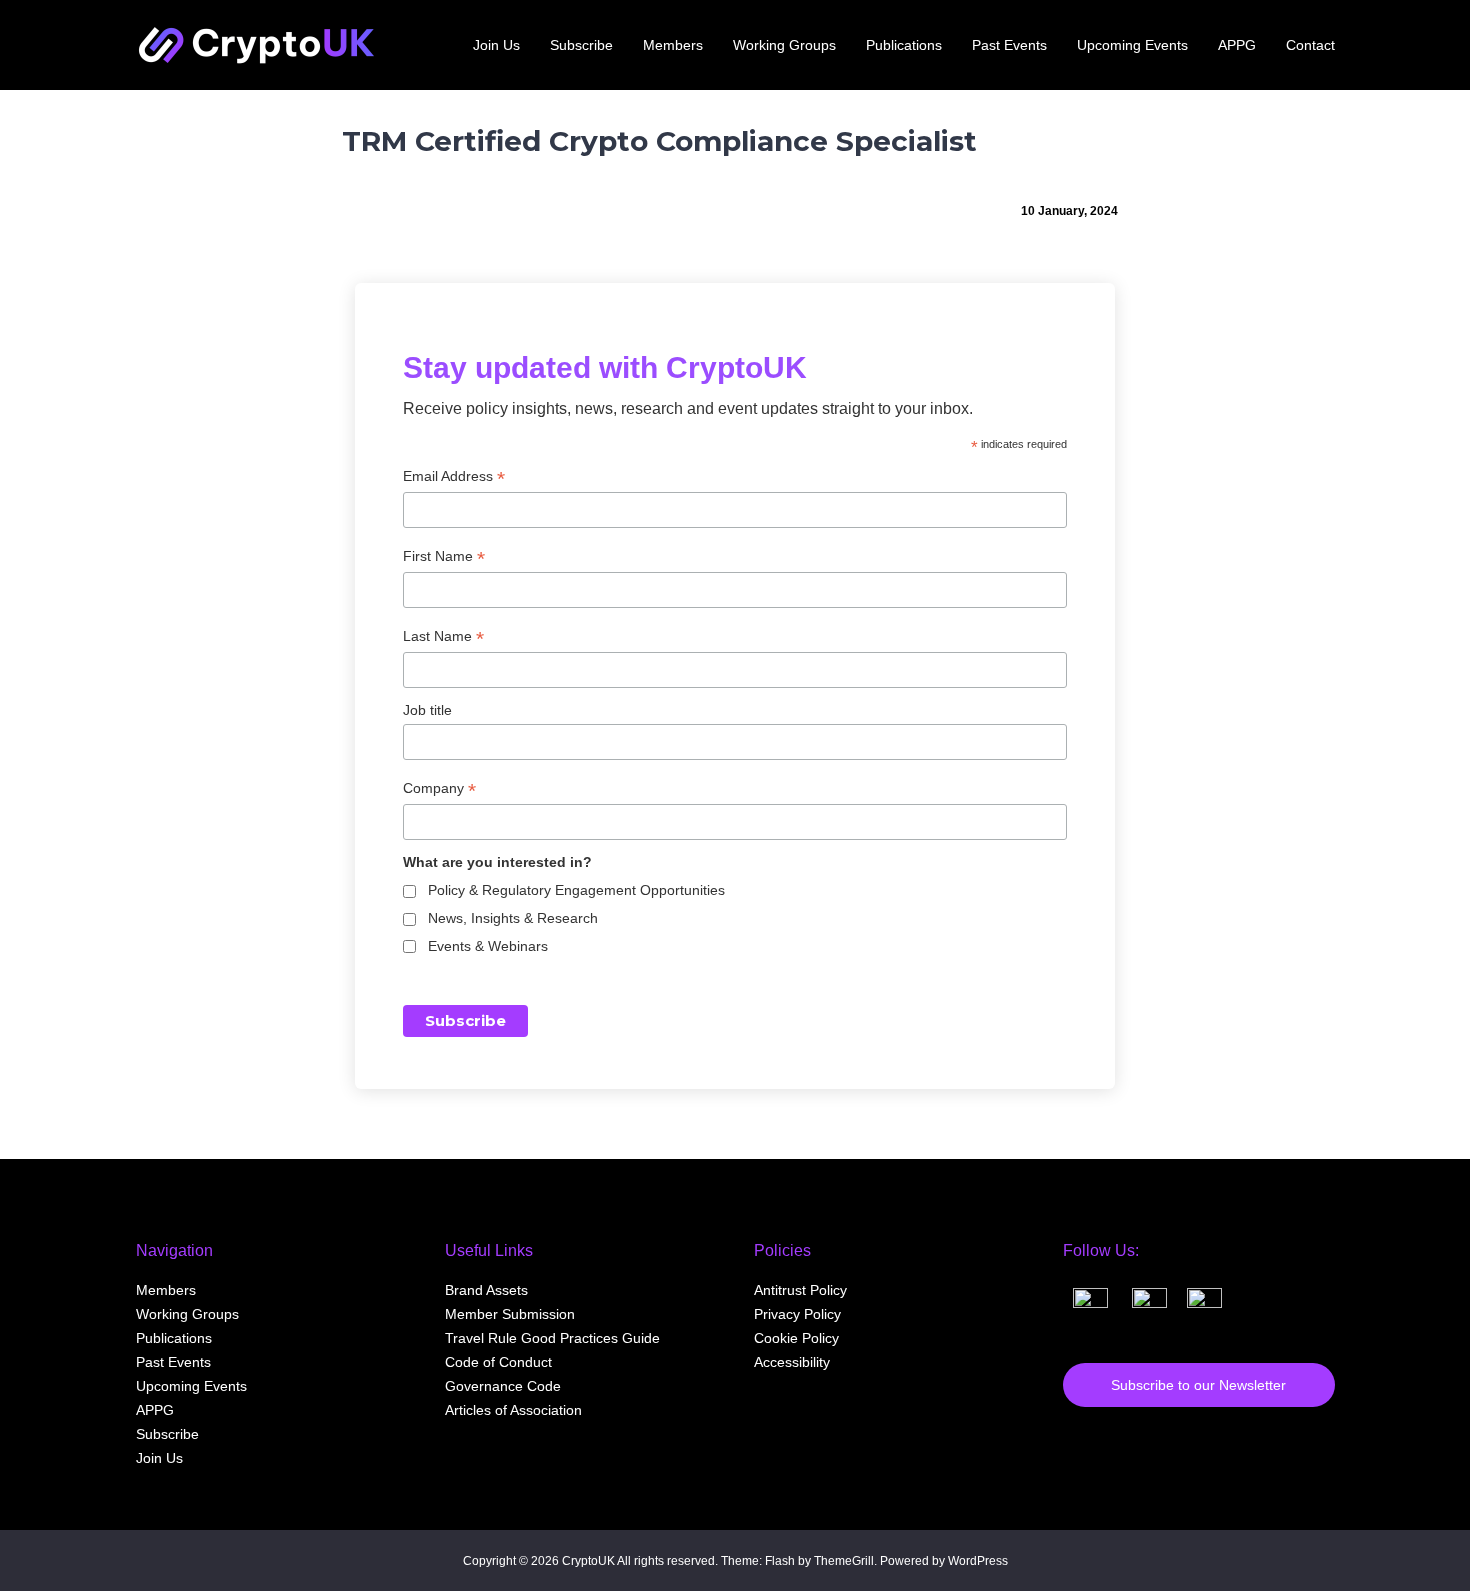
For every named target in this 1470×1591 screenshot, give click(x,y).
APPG (155, 1410)
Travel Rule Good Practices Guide (552, 1338)
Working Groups (187, 1314)
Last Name (443, 636)
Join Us (159, 1458)
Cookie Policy (796, 1338)
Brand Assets (486, 1290)
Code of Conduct (498, 1362)
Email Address (454, 476)
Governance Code (503, 1386)
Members (166, 1290)
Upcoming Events (191, 1386)
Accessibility (792, 1362)
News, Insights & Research (513, 918)
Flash (780, 1561)
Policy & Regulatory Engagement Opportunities (576, 890)
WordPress (978, 1561)
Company (439, 788)
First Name (444, 556)
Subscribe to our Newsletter (1198, 1385)
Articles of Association (513, 1410)
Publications (174, 1338)
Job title (427, 710)
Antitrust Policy (800, 1290)
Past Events (173, 1362)
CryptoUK (588, 1561)
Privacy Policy (797, 1314)
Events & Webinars (488, 946)
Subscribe (167, 1434)
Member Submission (510, 1314)
